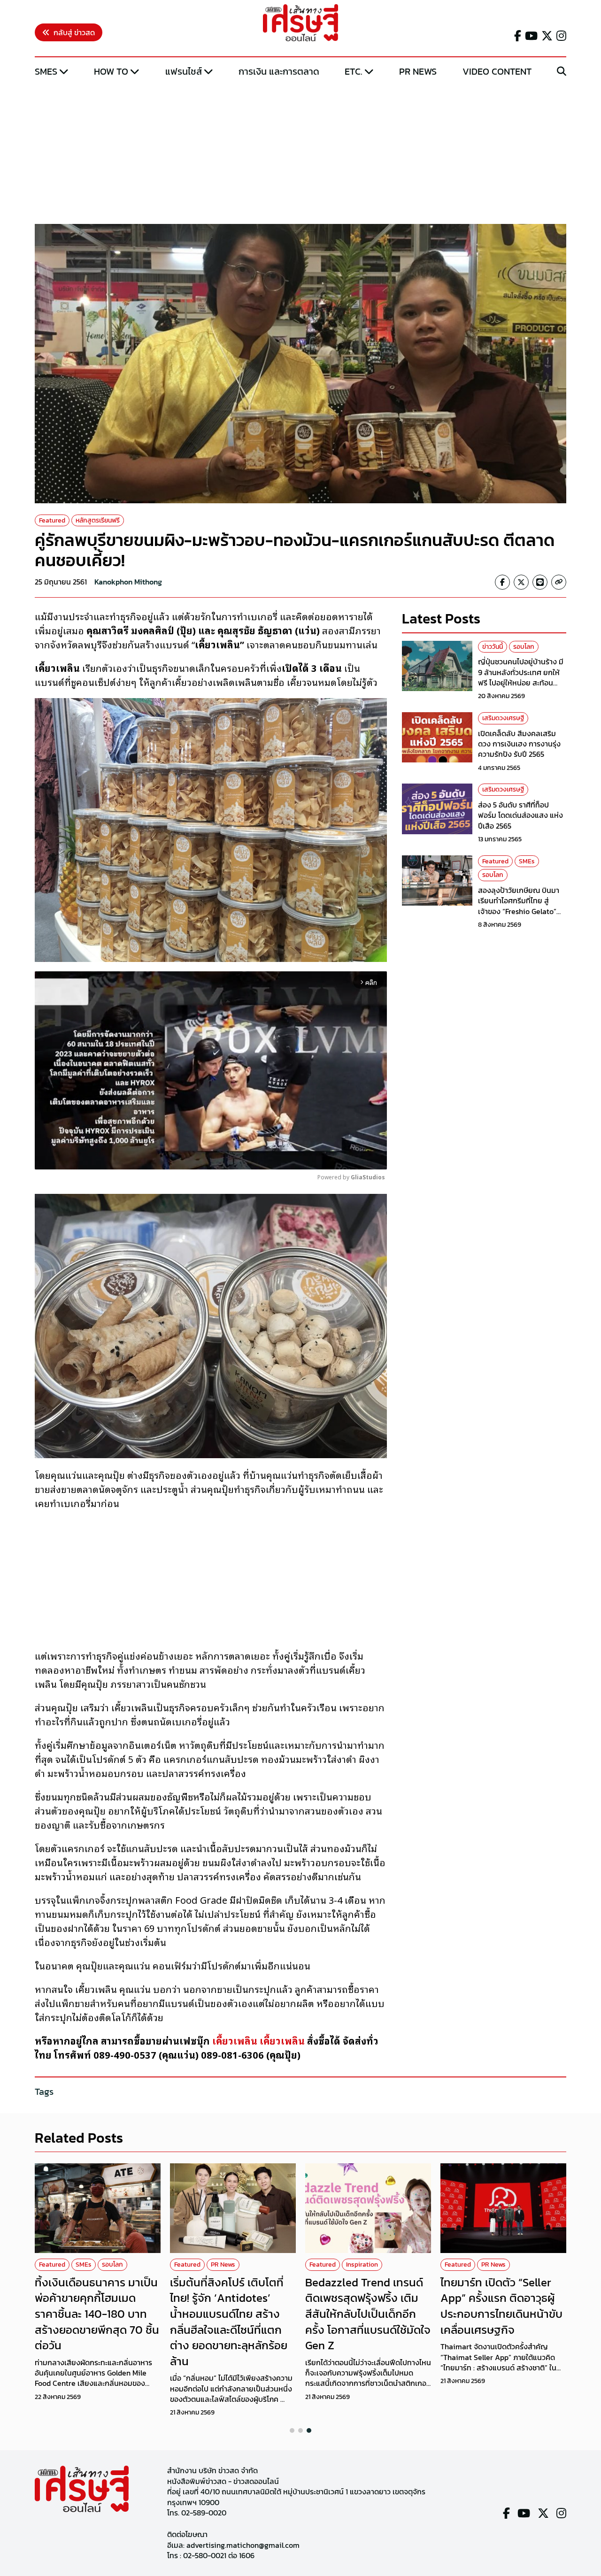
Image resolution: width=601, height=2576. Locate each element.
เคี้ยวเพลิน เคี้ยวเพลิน (258, 2040)
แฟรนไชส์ (184, 71)
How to (111, 71)
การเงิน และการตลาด (279, 71)
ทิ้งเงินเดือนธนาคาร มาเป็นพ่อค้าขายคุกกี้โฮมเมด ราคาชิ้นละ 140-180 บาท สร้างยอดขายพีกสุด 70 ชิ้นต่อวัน (97, 2314)
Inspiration (362, 2265)
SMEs (46, 71)
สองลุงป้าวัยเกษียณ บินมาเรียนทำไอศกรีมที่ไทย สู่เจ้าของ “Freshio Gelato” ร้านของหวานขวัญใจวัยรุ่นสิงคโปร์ (519, 911)
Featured (52, 520)
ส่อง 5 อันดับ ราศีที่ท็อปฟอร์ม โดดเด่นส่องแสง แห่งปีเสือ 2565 (520, 815)
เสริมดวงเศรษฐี (503, 718)
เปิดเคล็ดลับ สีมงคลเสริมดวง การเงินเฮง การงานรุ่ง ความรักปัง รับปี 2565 (519, 744)
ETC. (354, 71)
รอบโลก (524, 647)
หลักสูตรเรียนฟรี (98, 520)
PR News (418, 71)
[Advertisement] (300, 152)
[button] (292, 2430)
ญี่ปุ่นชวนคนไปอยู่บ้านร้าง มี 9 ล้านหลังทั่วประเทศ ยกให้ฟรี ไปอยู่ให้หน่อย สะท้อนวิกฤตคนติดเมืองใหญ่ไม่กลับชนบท (522, 683)
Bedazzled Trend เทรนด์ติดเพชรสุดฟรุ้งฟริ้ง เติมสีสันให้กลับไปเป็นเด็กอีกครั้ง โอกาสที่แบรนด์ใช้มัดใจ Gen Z (368, 2314)
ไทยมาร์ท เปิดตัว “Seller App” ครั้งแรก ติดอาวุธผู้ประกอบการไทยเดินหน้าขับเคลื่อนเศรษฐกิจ (501, 2306)
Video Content (497, 71)
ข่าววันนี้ (493, 647)
